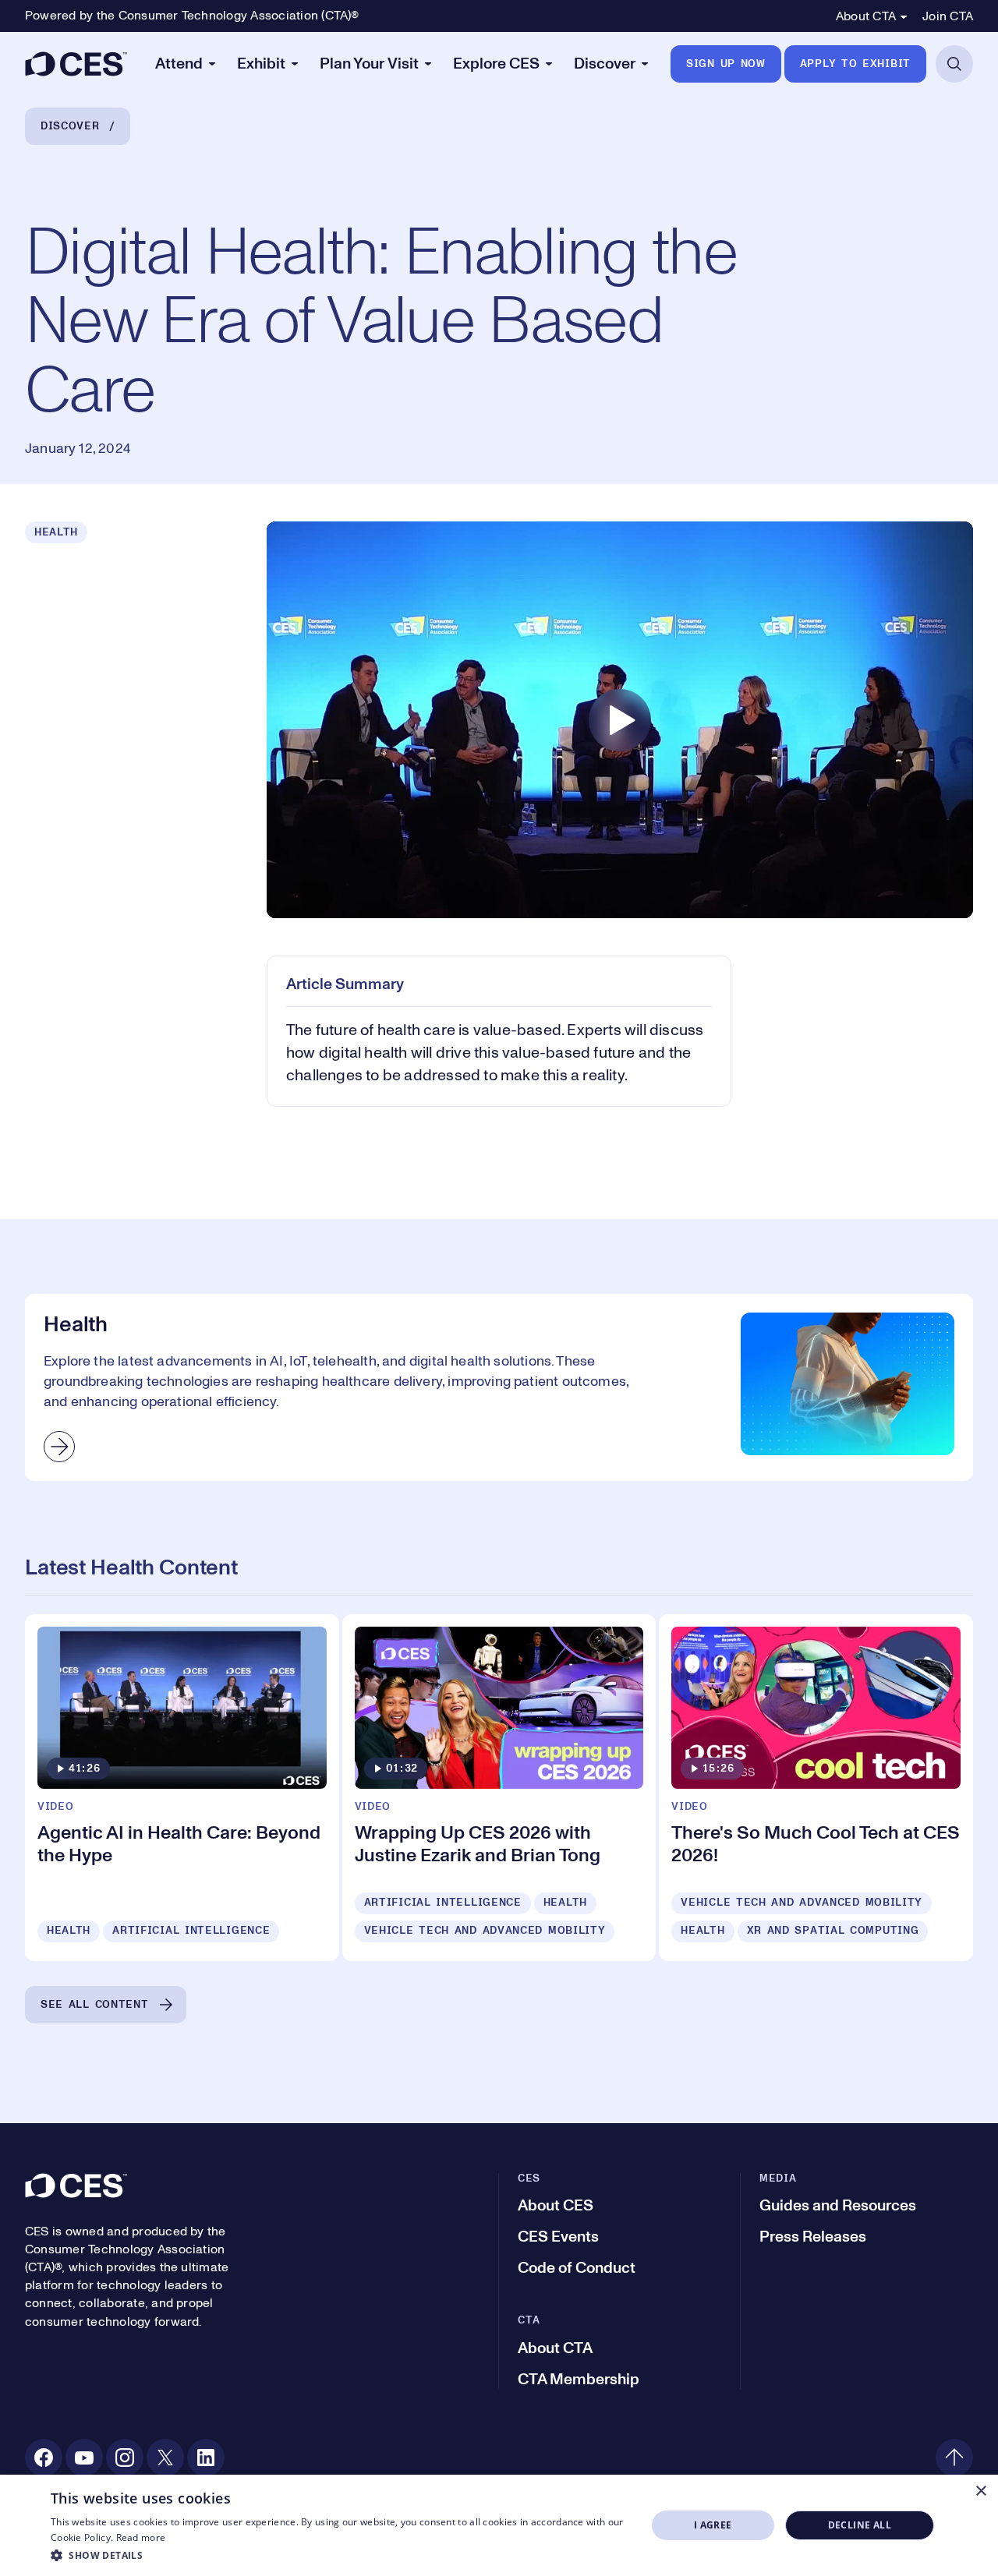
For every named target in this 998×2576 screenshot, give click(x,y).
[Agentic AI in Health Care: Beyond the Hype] (182, 1788)
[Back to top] (954, 2458)
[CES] (76, 64)
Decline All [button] (860, 2525)
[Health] (499, 1387)
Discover (70, 126)
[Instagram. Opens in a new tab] (125, 2458)
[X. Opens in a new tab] (165, 2458)
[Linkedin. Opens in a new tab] (206, 2458)
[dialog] (499, 2525)
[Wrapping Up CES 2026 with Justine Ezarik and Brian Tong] (499, 1788)
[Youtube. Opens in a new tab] (84, 2458)
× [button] (980, 2491)
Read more (141, 2537)
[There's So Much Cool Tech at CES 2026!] (816, 1788)
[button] (340, 2555)
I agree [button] (713, 2525)
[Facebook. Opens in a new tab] (44, 2458)
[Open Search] (954, 64)
